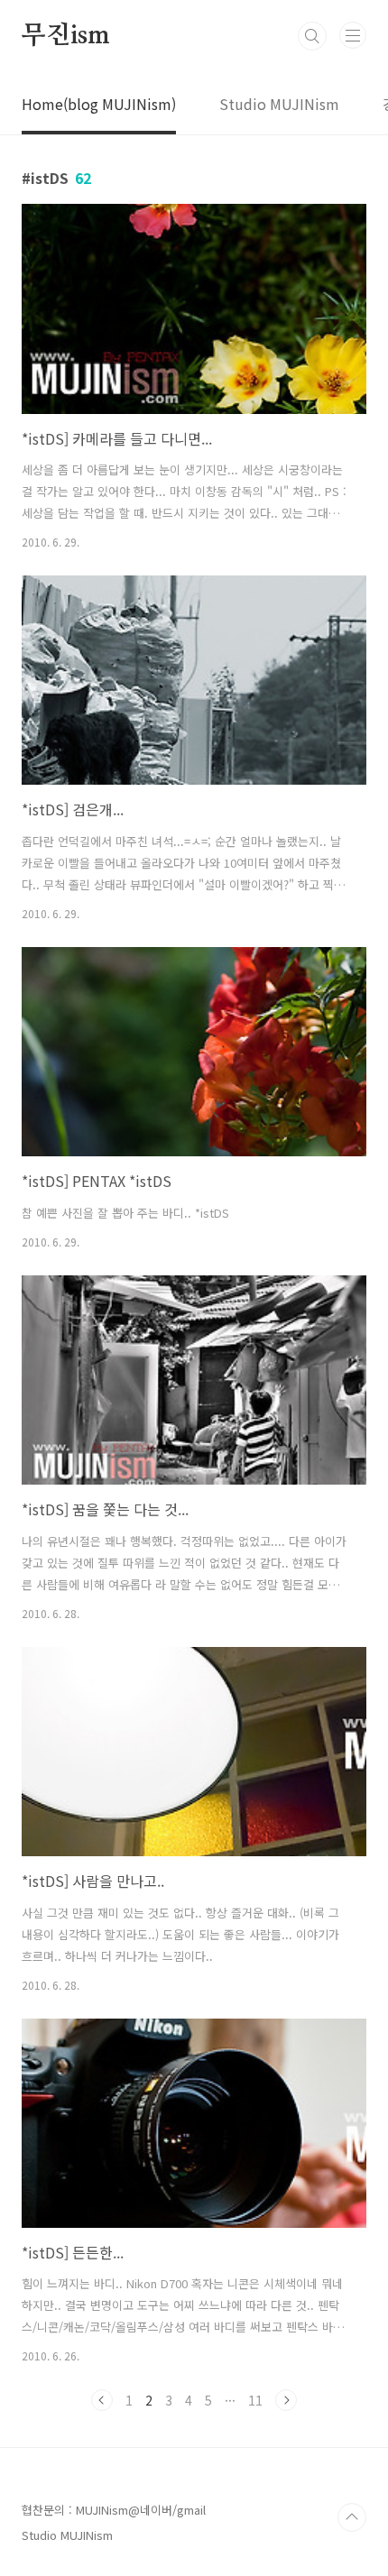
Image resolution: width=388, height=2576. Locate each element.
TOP (352, 2517)
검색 (312, 36)
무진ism (66, 36)
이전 (102, 2400)
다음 (286, 2400)
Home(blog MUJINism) (99, 104)
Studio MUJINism (279, 104)
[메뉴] (353, 35)
